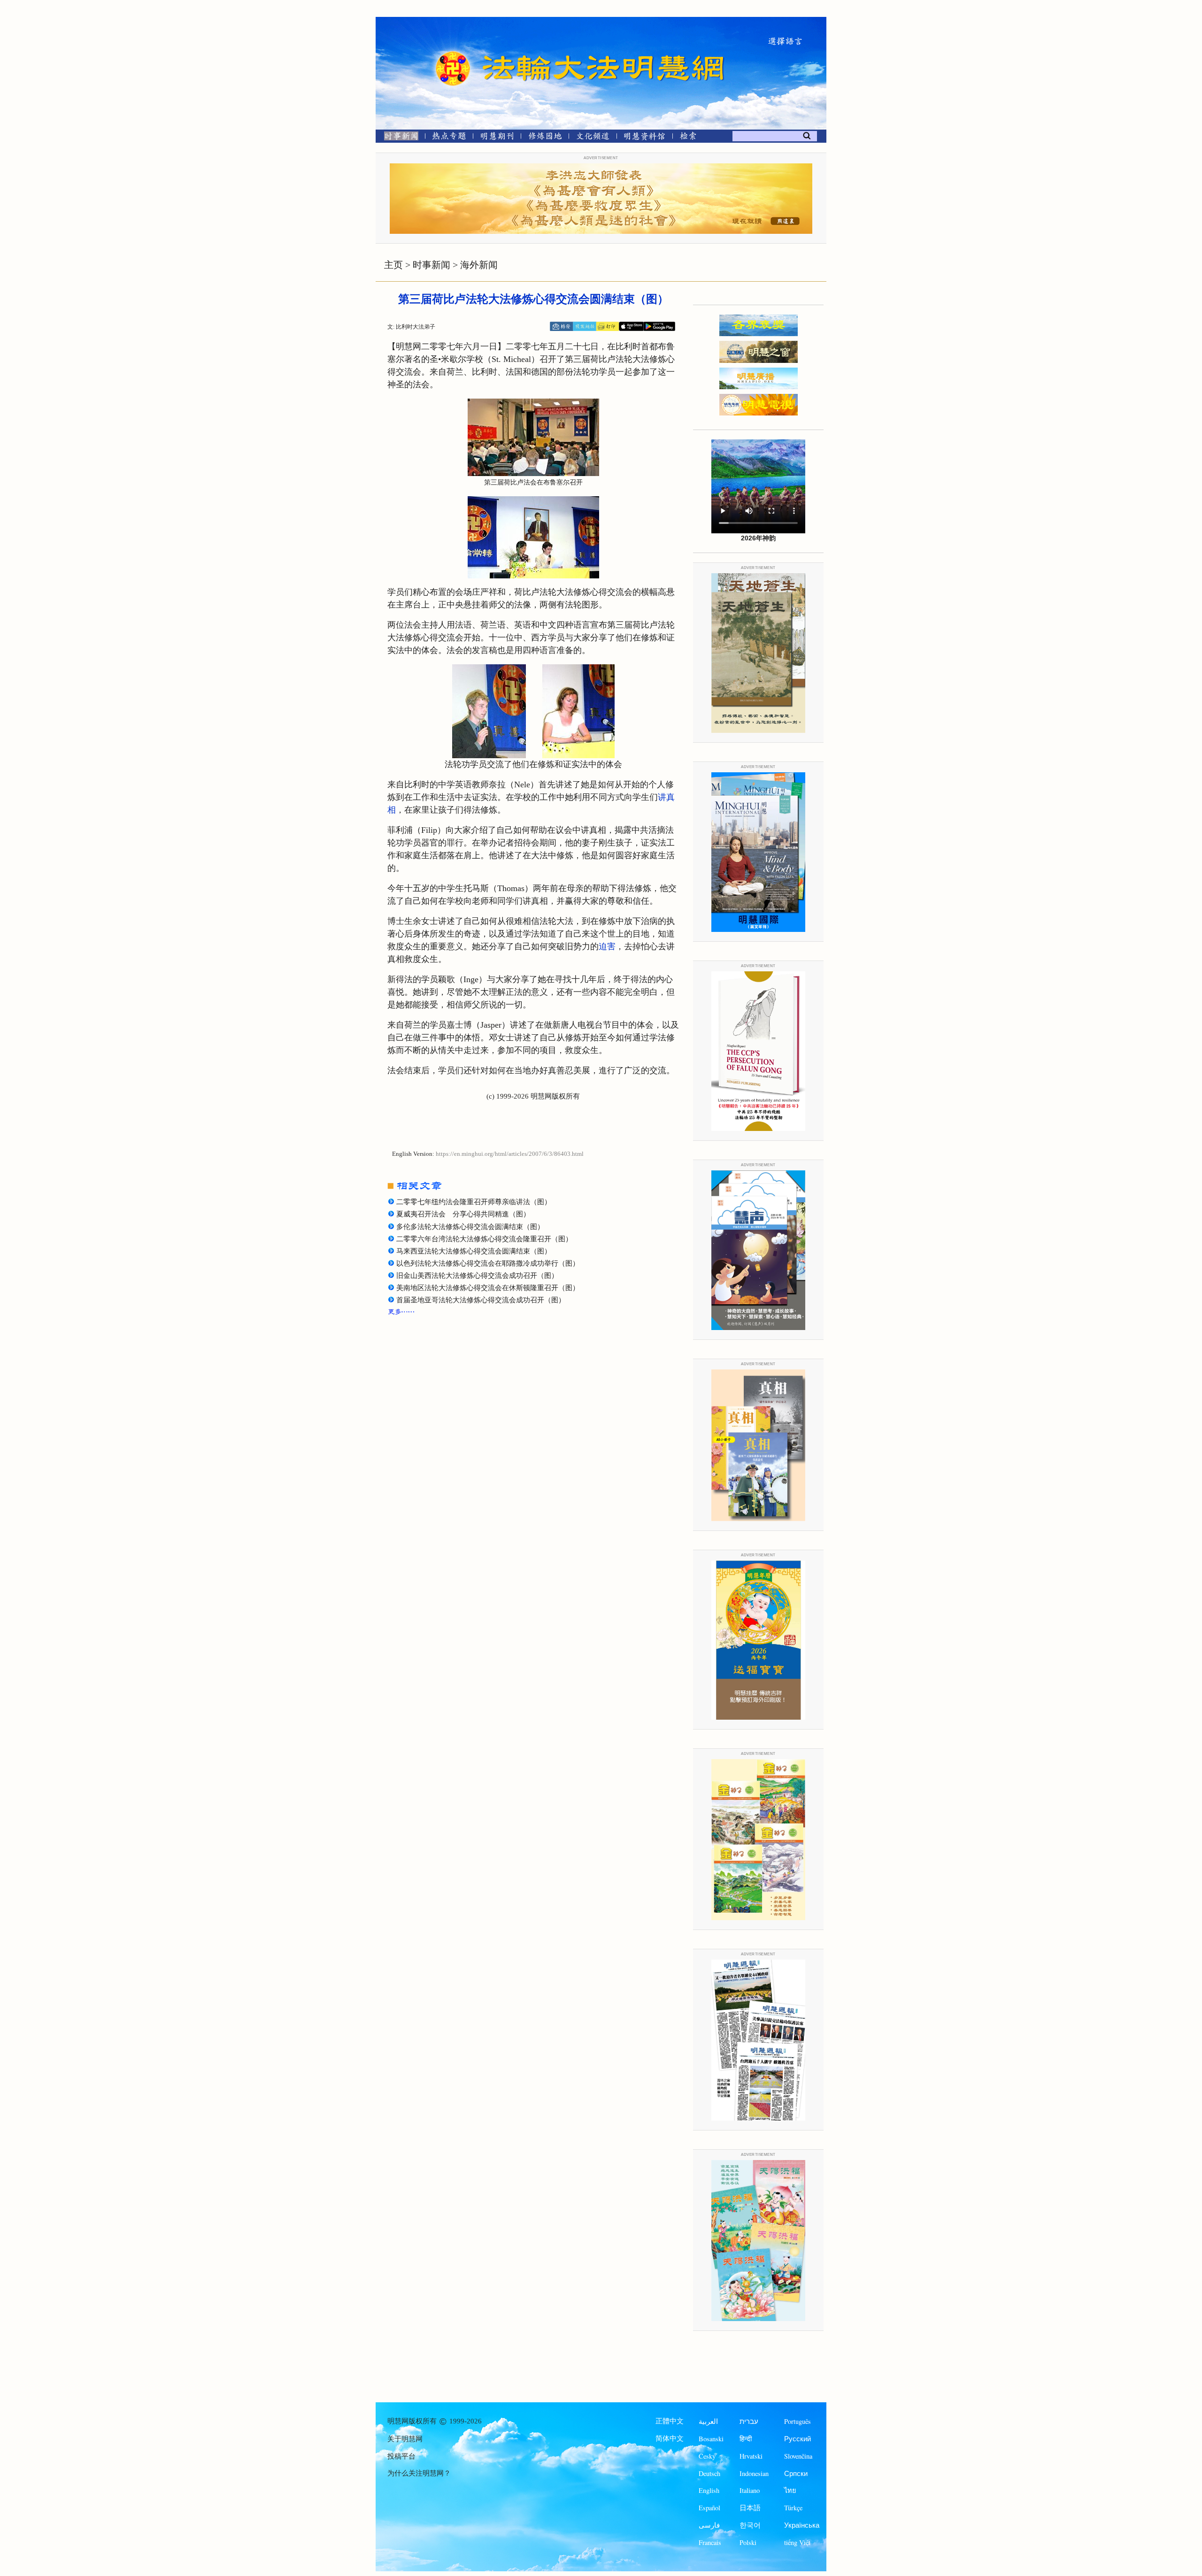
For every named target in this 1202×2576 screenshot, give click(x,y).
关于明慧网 (405, 2439)
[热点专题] (449, 138)
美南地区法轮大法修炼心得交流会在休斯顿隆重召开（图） (488, 1288)
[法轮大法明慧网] (453, 52)
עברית (749, 2421)
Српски (796, 2473)
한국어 (750, 2525)
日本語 (750, 2508)
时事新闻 (431, 265)
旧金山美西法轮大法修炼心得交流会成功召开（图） (477, 1276)
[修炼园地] (545, 138)
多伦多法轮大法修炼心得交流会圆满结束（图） (470, 1227)
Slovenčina (798, 2456)
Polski (748, 2542)
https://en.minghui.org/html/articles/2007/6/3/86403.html (510, 1154)
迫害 (607, 946)
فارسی (709, 2525)
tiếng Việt (797, 2542)
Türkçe (793, 2508)
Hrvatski (751, 2456)
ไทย (790, 2490)
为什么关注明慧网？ (419, 2473)
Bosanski (711, 2439)
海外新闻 (479, 265)
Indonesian (754, 2473)
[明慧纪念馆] (645, 138)
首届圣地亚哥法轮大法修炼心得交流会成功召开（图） (481, 1300)
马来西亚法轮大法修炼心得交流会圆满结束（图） (474, 1251)
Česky (707, 2456)
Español (709, 2508)
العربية (708, 2421)
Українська (802, 2525)
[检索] (688, 138)
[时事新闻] (398, 138)
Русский (797, 2439)
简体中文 (670, 2438)
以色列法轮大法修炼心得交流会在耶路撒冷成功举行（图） (488, 1263)
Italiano (750, 2490)
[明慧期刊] (497, 138)
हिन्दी (746, 2439)
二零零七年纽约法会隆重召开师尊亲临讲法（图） (474, 1202)
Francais (710, 2542)
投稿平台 (401, 2456)
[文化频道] (593, 138)
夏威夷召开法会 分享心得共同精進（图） (463, 1214)
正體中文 (670, 2421)
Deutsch (709, 2473)
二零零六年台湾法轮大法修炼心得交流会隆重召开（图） (484, 1239)
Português (797, 2421)
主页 (393, 265)
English (709, 2490)
